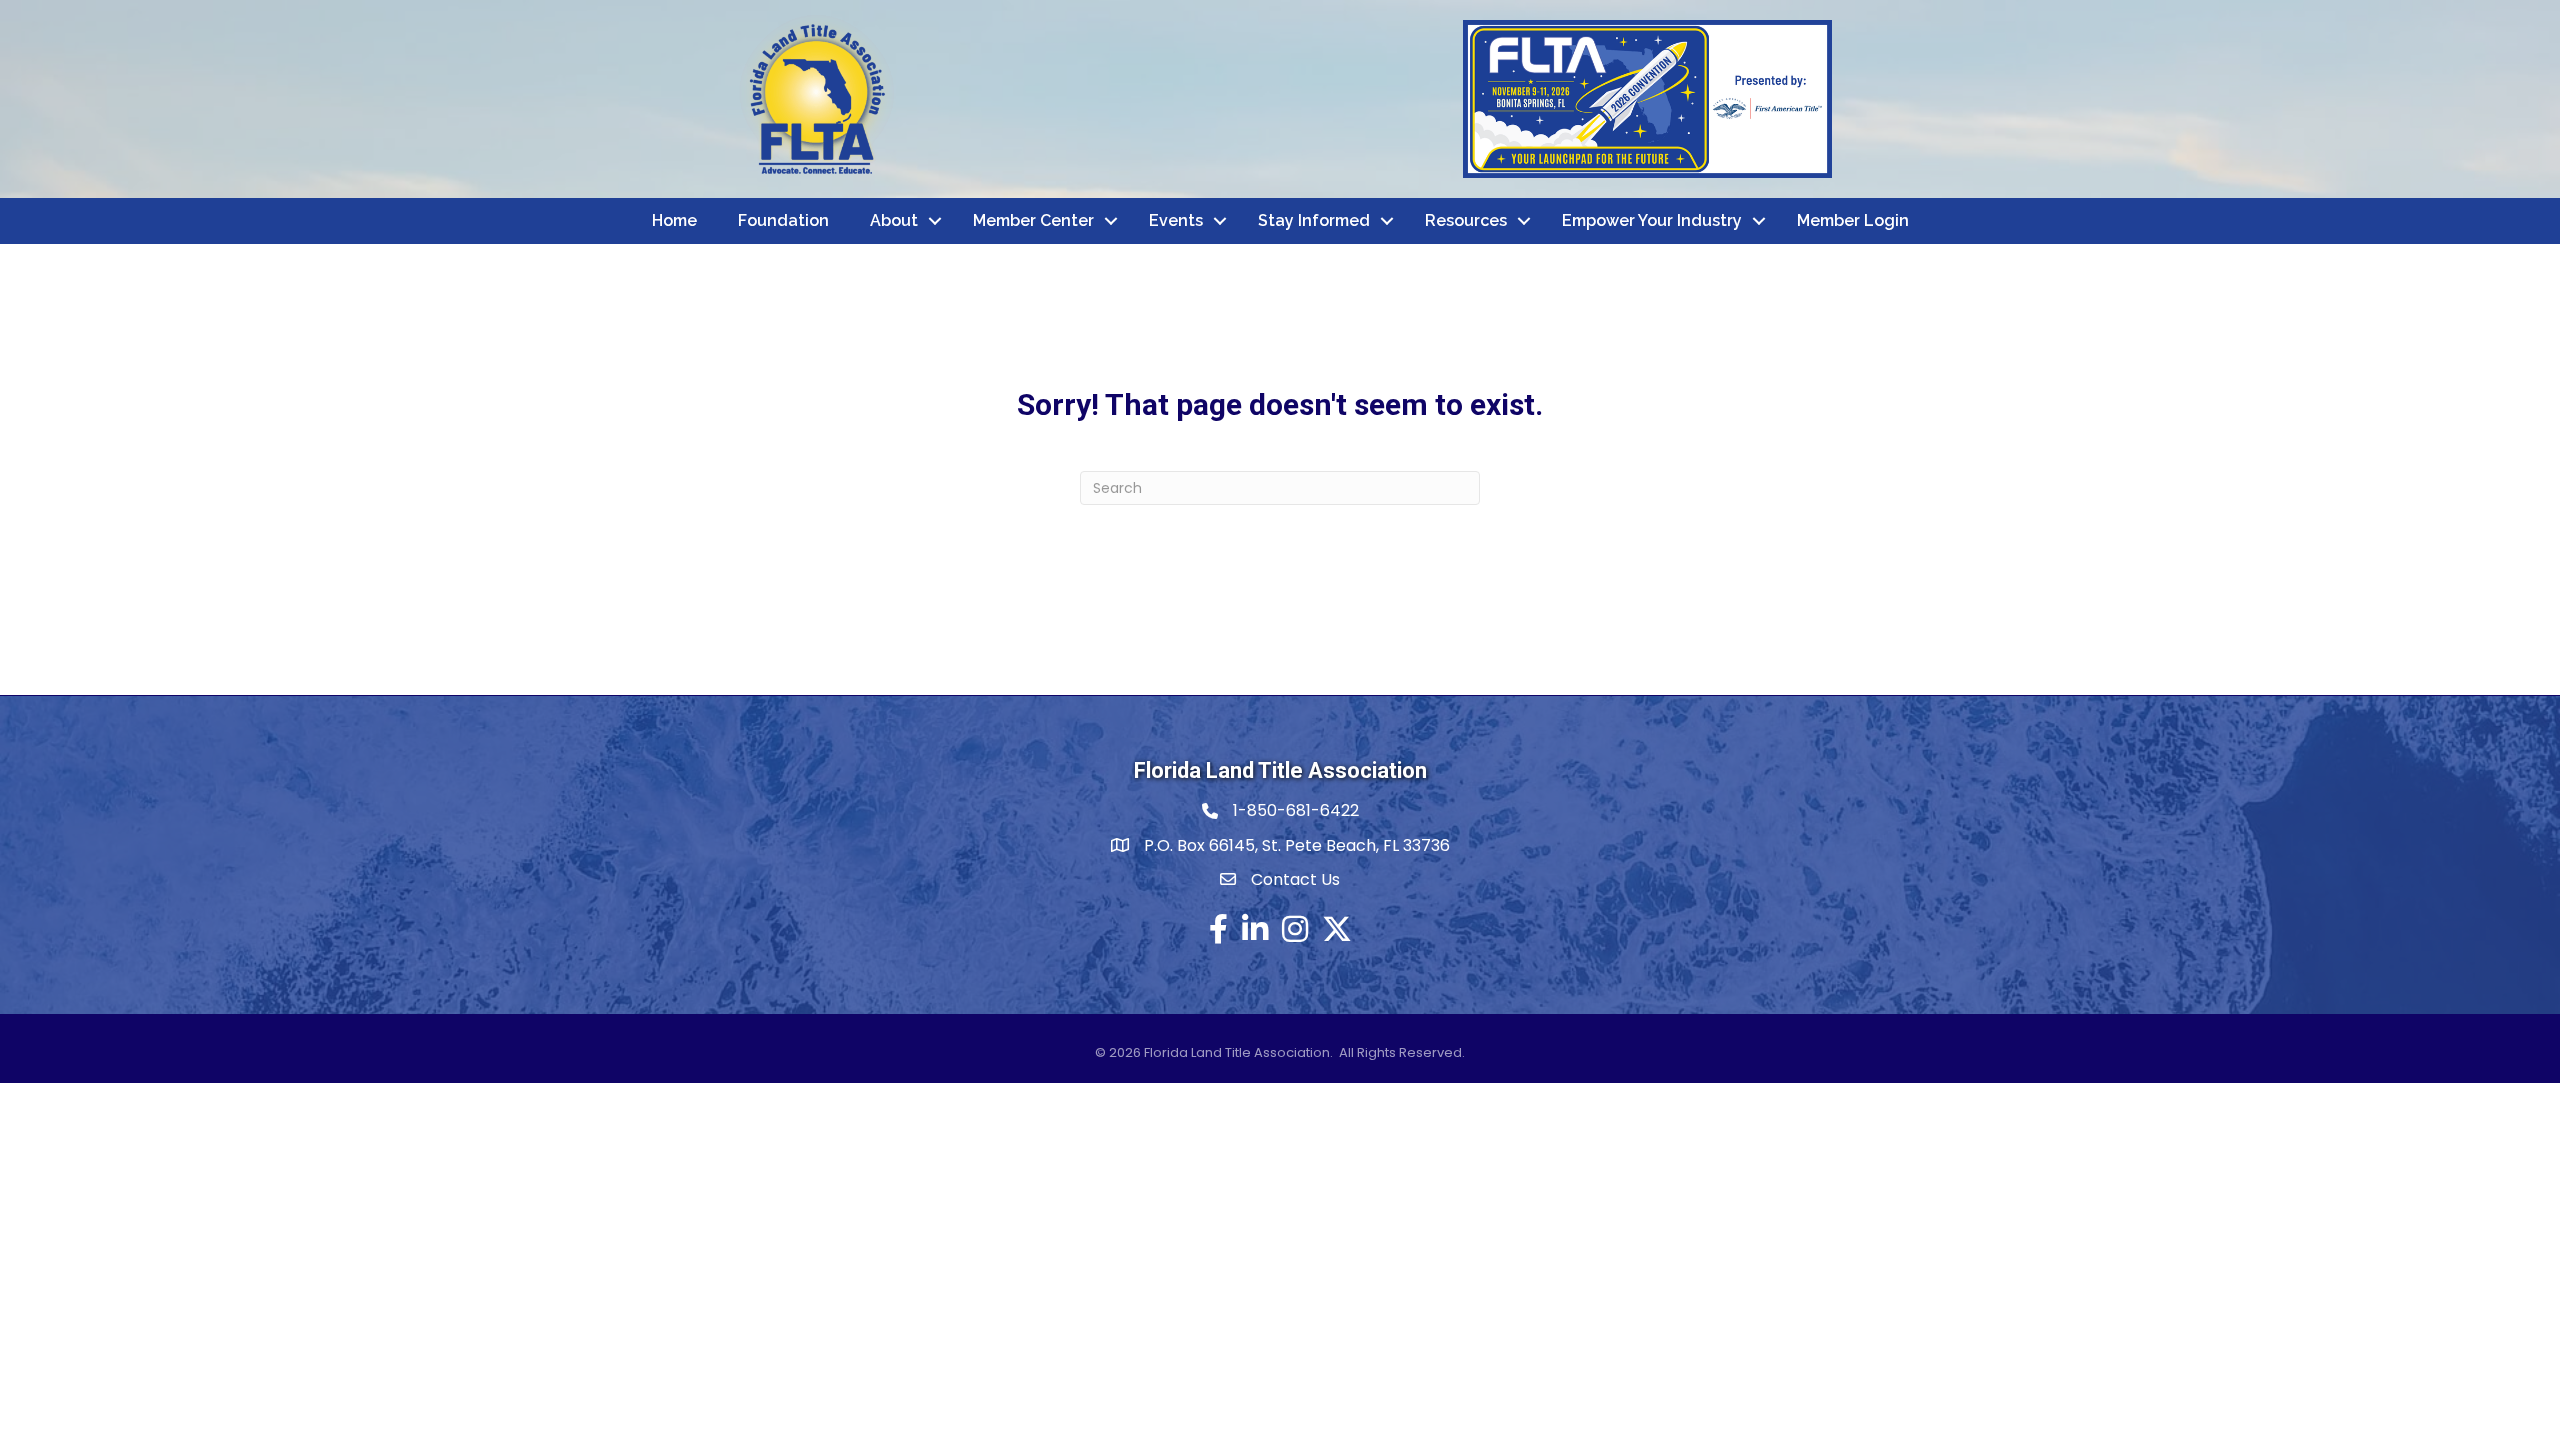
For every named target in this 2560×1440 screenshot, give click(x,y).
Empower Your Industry (1652, 220)
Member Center (1033, 220)
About (894, 220)
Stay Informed (1314, 220)
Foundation (783, 220)
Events (1176, 220)
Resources (1466, 220)
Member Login (1853, 220)
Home (674, 220)
